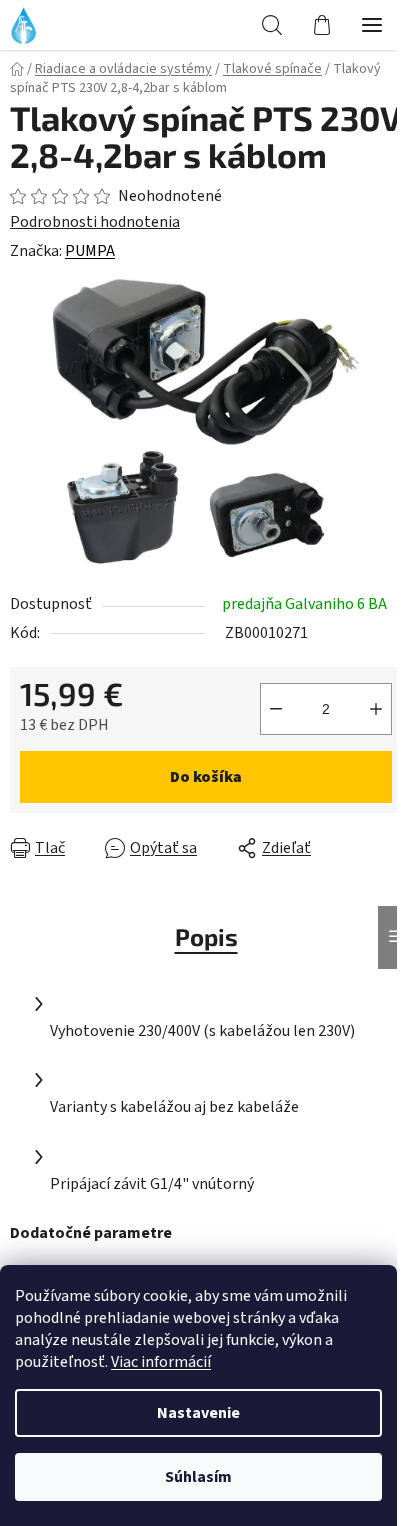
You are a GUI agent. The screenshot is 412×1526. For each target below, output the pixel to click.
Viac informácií (161, 1362)
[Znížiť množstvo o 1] (276, 709)
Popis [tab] (206, 936)
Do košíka (206, 777)
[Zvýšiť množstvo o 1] (376, 709)
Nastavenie (198, 1413)
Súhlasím (198, 1477)
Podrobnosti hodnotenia (95, 222)
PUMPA (90, 251)
